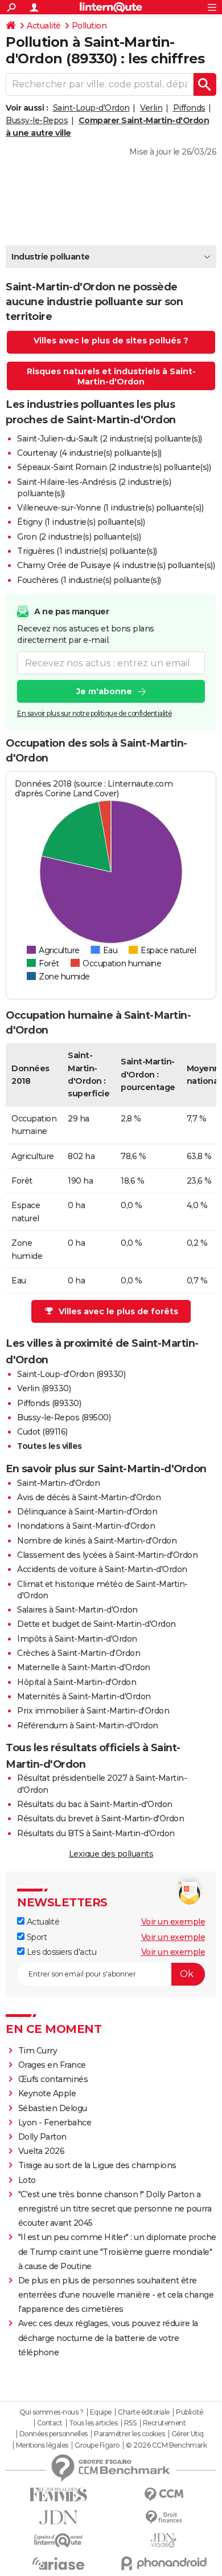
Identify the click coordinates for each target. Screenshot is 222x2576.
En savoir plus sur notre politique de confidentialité (94, 713)
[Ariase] (58, 2563)
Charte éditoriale (144, 2412)
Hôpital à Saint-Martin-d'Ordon (77, 1682)
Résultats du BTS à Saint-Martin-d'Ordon (96, 1833)
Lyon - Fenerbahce (55, 2123)
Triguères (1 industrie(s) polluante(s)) (87, 551)
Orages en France (52, 2065)
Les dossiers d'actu (60, 1952)
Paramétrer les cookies (129, 2434)
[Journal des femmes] (58, 2495)
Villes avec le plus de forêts (118, 1311)
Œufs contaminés (53, 2079)
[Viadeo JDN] (164, 2540)
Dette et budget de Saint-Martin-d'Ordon (96, 1624)
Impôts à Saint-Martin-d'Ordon (77, 1639)
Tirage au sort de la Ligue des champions (97, 2165)
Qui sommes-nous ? (52, 2412)
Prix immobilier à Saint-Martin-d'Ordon (93, 1711)
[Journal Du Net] (58, 2518)
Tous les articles (93, 2423)
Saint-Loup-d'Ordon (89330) (71, 1374)
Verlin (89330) (44, 1388)
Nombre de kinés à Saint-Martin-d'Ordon (97, 1541)
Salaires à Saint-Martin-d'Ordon (77, 1610)
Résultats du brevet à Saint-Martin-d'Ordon (100, 1818)
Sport (36, 1937)
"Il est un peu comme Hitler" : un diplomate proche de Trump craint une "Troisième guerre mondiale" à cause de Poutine (117, 2251)
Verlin (151, 108)
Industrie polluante (51, 257)
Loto (27, 2180)
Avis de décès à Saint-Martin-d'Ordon (89, 1497)
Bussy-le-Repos (37, 120)
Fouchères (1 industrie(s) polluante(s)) (89, 580)
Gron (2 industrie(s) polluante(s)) (79, 537)
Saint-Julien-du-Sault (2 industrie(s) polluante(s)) (110, 439)
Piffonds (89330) (49, 1403)
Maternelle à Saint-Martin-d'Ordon (84, 1667)
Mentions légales (42, 2445)
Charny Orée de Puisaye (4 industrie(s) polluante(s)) (116, 565)
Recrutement (165, 2423)
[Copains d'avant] (58, 2540)
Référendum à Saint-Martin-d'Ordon (88, 1726)
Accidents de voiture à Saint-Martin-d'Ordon (102, 1569)
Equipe (101, 2412)
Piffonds (189, 108)
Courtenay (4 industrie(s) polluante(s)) (89, 453)
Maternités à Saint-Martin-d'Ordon (84, 1696)
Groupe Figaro (97, 2445)
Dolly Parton (42, 2137)
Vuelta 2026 (42, 2151)
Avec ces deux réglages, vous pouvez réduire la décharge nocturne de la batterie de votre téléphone (108, 2338)
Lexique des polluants (111, 1854)
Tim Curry (38, 2051)
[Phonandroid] (164, 2563)
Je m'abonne (104, 691)
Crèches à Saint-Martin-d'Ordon (79, 1653)
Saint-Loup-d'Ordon (91, 108)
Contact (50, 2423)
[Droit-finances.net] (164, 2518)
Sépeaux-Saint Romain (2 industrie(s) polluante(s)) (114, 467)
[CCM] (164, 2495)
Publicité (190, 2412)
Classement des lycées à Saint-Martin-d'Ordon (107, 1555)
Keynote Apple (47, 2093)
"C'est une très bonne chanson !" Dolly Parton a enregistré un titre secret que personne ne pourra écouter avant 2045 (115, 2209)
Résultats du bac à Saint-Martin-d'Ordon (95, 1804)
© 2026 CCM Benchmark (166, 2445)
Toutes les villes (50, 1446)
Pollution (89, 26)
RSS (130, 2423)
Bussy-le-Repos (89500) (64, 1417)
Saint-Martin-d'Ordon (58, 1483)
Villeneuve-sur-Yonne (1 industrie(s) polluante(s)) (110, 508)
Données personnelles (54, 2434)
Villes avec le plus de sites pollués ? (111, 341)
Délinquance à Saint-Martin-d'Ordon (87, 1512)
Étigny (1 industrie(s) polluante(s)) (81, 522)
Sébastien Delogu (53, 2108)
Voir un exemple (173, 1922)
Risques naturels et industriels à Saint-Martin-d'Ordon (111, 376)
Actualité (44, 26)
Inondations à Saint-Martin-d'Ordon (86, 1526)
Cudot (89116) (42, 1432)
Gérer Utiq (188, 2434)
